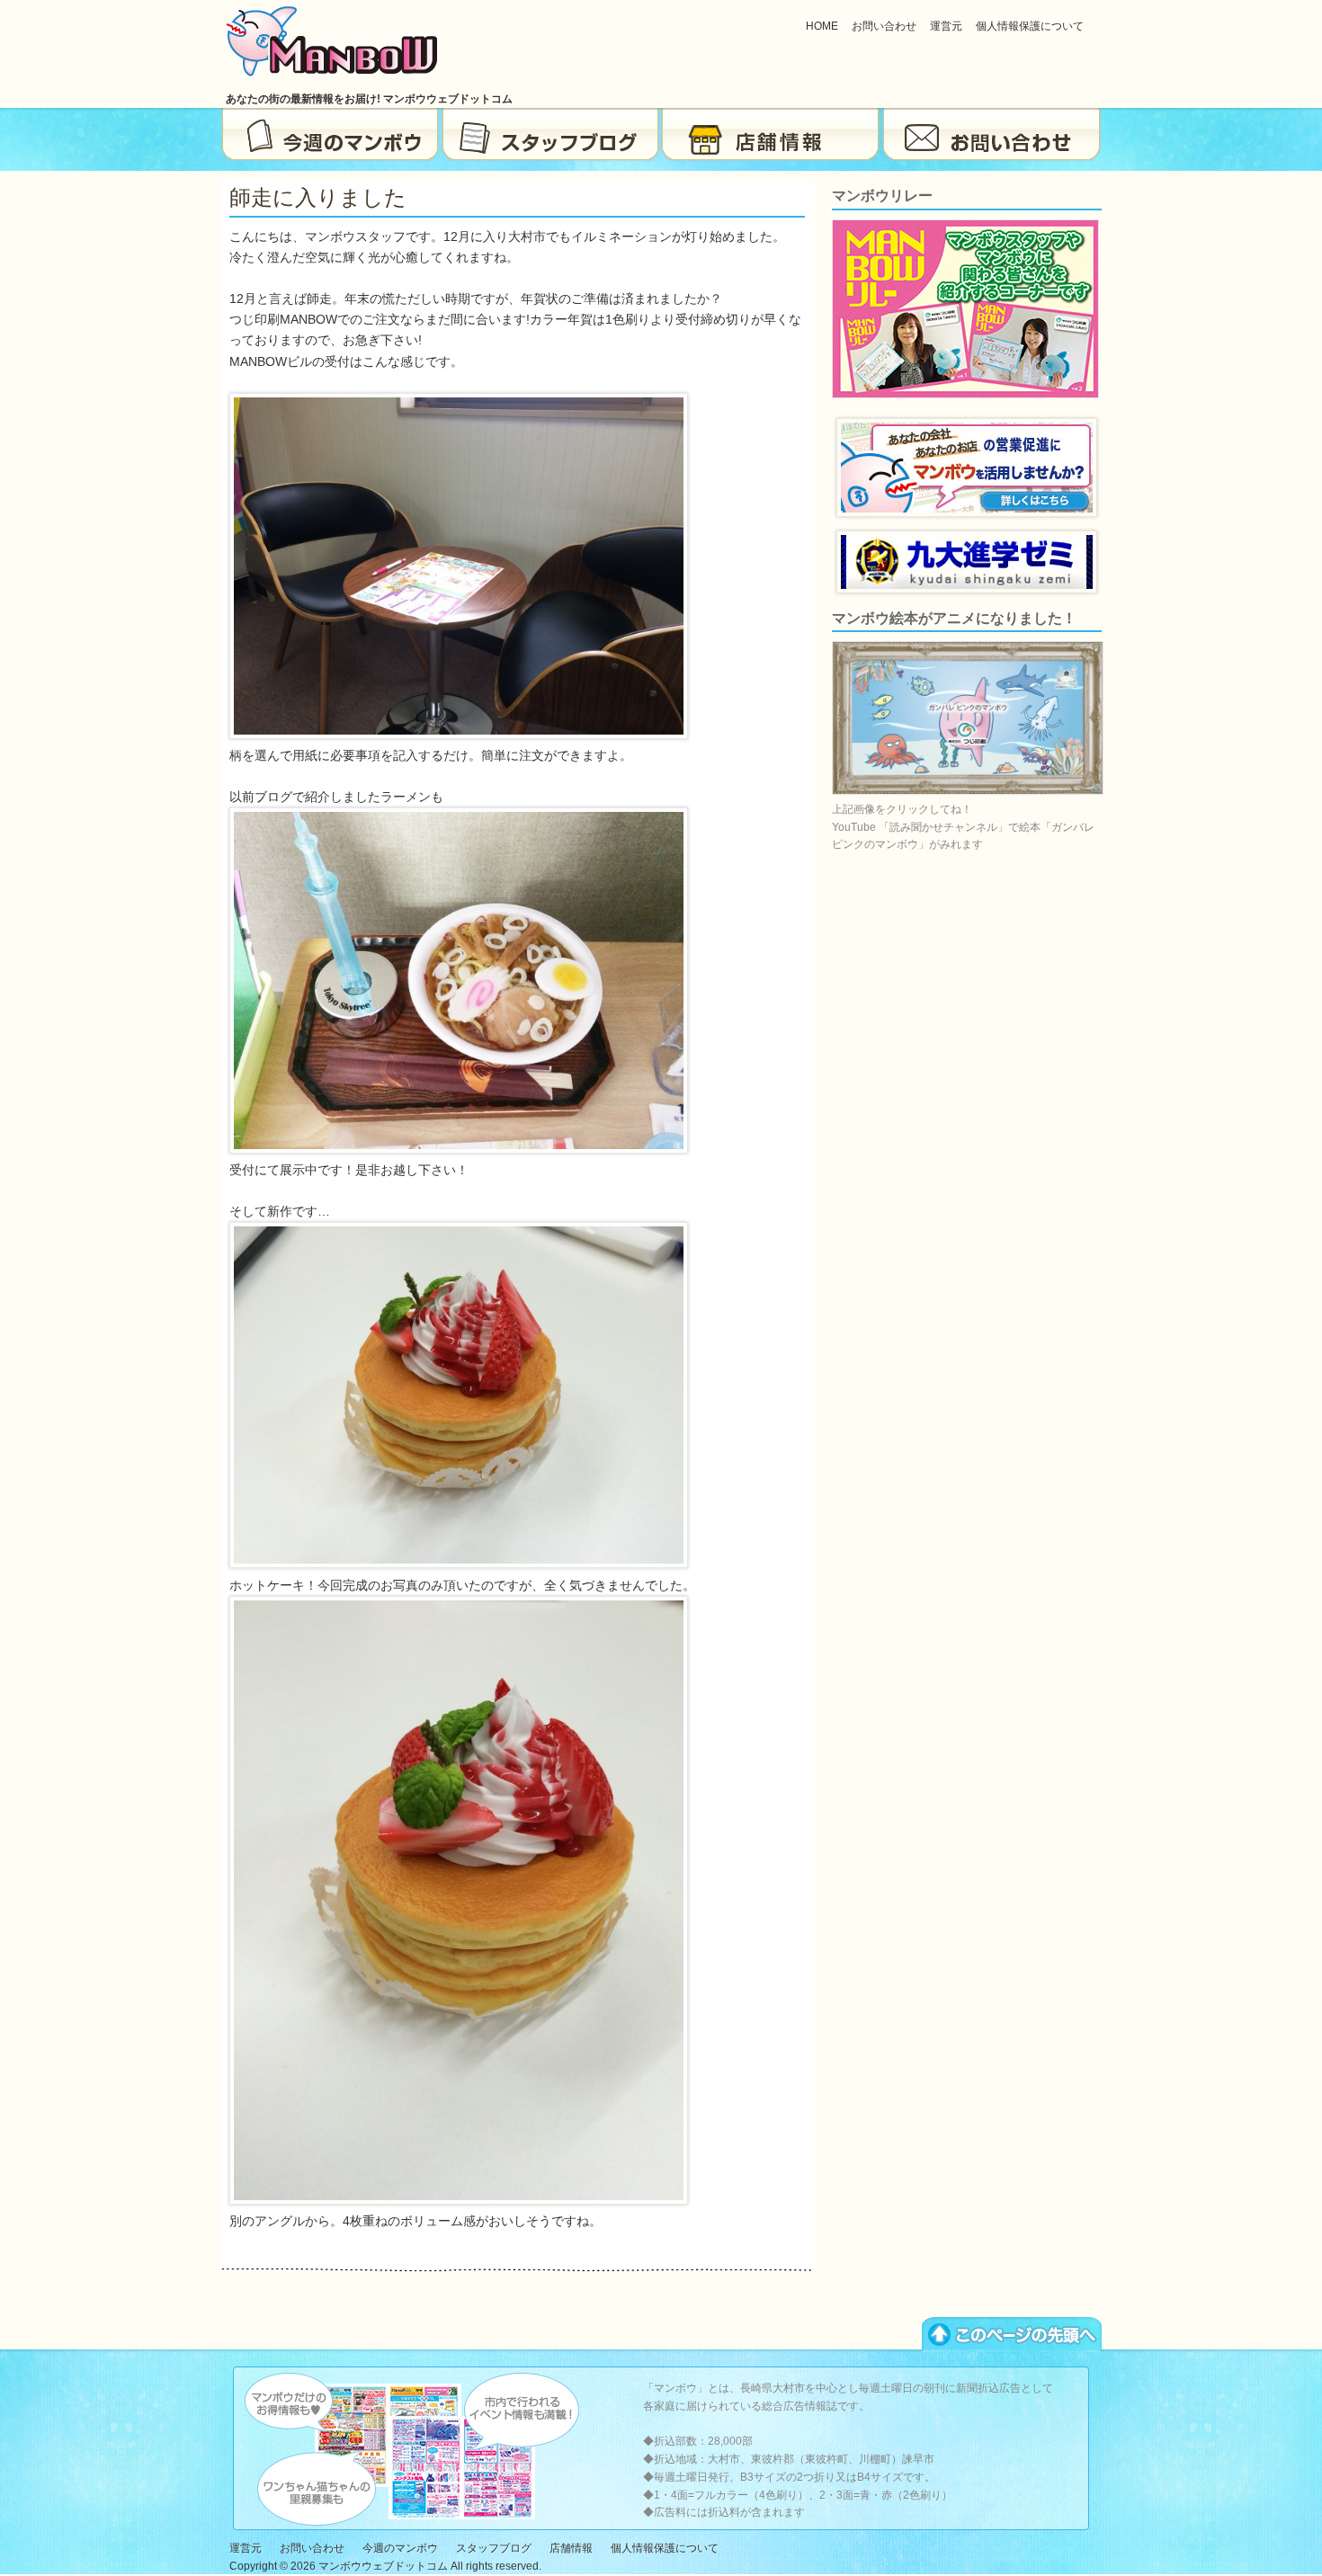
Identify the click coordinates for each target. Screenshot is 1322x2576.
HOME (822, 26)
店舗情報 (771, 135)
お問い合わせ (884, 26)
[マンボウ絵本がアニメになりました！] (968, 791)
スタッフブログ (551, 135)
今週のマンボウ (330, 135)
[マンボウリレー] (965, 395)
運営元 (946, 26)
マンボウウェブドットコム (383, 2566)
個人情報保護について (1030, 26)
